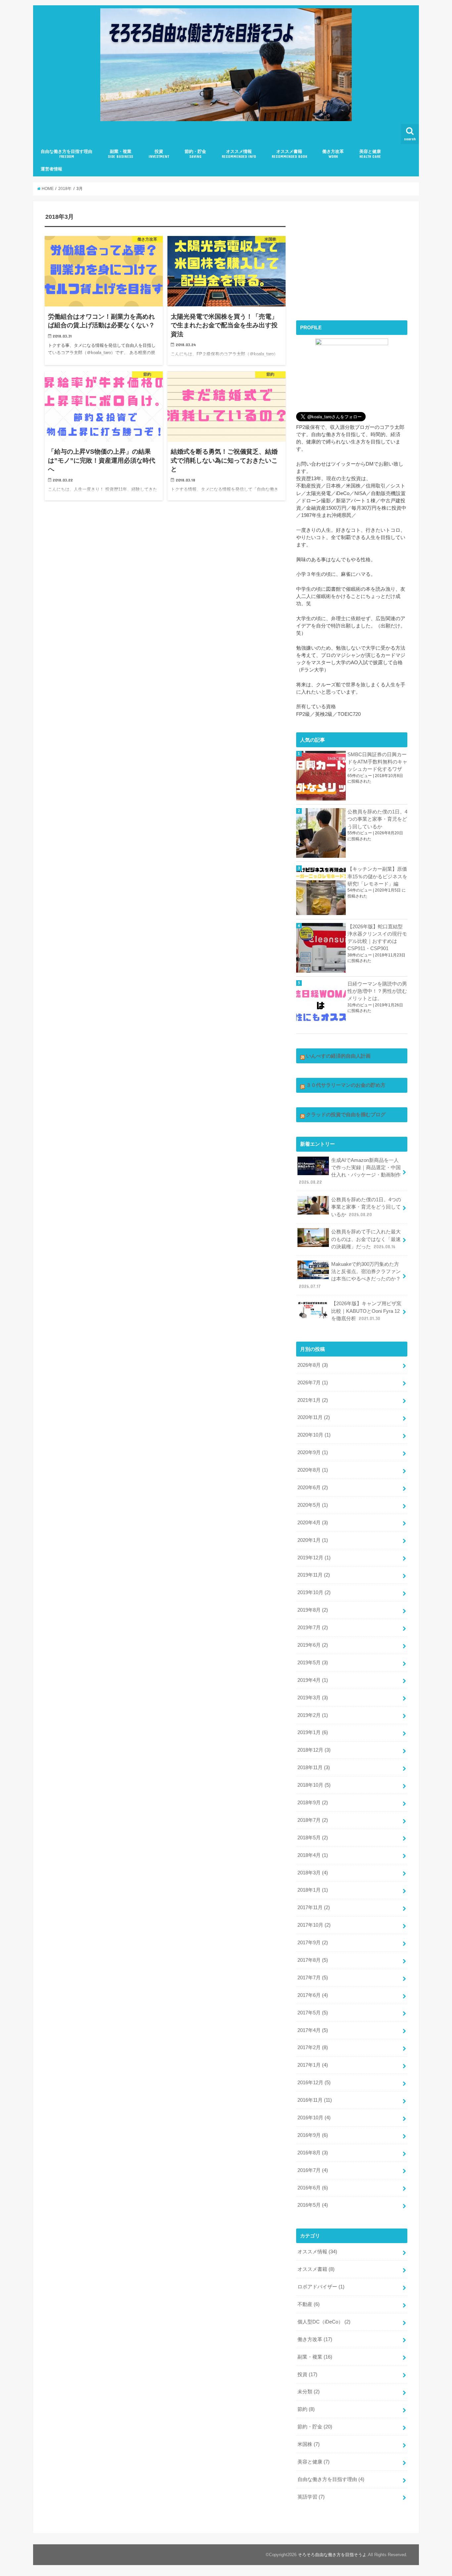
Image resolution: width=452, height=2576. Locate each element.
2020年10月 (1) (314, 1435)
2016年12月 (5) (314, 2083)
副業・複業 (120, 154)
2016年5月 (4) (313, 2205)
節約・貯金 (195, 154)
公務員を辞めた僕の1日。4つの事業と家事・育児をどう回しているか (377, 819)
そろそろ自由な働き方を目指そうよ (332, 2555)
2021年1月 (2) (313, 1400)
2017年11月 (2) (314, 1908)
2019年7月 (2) (313, 1628)
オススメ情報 (239, 154)
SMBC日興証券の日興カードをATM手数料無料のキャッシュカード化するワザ (377, 762)
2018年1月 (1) (313, 1890)
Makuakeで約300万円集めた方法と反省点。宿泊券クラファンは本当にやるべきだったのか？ (350, 1275)
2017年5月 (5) (313, 2013)
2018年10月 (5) (314, 1785)
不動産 (309, 2304)
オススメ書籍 (289, 154)
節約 (306, 2409)
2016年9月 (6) (313, 2135)
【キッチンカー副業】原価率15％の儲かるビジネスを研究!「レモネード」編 (377, 876)
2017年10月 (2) (314, 1925)
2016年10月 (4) (314, 2118)
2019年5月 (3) (313, 1663)
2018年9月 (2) (313, 1803)
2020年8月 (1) (313, 1470)
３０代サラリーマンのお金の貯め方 (346, 1085)
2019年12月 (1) (314, 1558)
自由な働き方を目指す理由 (67, 154)
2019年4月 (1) (313, 1680)
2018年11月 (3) (314, 1768)
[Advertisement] (352, 259)
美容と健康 (370, 154)
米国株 (309, 2444)
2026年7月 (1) (313, 1383)
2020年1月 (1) (313, 1540)
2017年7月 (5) (313, 1978)
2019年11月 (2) (314, 1575)
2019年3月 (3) (313, 1698)
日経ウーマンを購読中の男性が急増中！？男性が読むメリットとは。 (377, 991)
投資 (159, 154)
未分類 (309, 2392)
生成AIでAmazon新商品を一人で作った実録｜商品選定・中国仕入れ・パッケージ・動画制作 (350, 1171)
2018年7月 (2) (313, 1820)
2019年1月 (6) (313, 1732)
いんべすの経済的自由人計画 (338, 1056)
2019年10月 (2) (314, 1592)
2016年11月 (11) (315, 2100)
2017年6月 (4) (313, 1995)
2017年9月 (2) (313, 1943)
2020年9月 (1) (313, 1452)
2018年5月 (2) (313, 1838)
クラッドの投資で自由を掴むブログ (346, 1115)
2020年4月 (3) (313, 1523)
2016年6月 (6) (313, 2188)
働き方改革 (333, 154)
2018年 (65, 189)
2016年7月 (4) (313, 2170)
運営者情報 (51, 169)
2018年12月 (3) (314, 1750)
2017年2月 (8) (313, 2047)
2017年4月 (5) (313, 2030)
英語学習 (311, 2497)
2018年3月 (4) (313, 1873)
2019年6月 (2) (313, 1645)
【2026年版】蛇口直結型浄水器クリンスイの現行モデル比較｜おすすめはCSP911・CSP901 (377, 938)
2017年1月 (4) (313, 2065)
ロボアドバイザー (321, 2287)
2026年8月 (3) (313, 1365)
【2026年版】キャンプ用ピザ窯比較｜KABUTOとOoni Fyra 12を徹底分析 (366, 1311)
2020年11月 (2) (314, 1417)
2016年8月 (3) (313, 2153)
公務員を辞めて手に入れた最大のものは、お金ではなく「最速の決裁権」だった (366, 1239)
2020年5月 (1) (313, 1505)
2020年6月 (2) (313, 1488)
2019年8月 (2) (313, 1610)
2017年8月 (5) (313, 1960)
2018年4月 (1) (313, 1855)
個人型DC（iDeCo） (324, 2322)
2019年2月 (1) (313, 1715)
